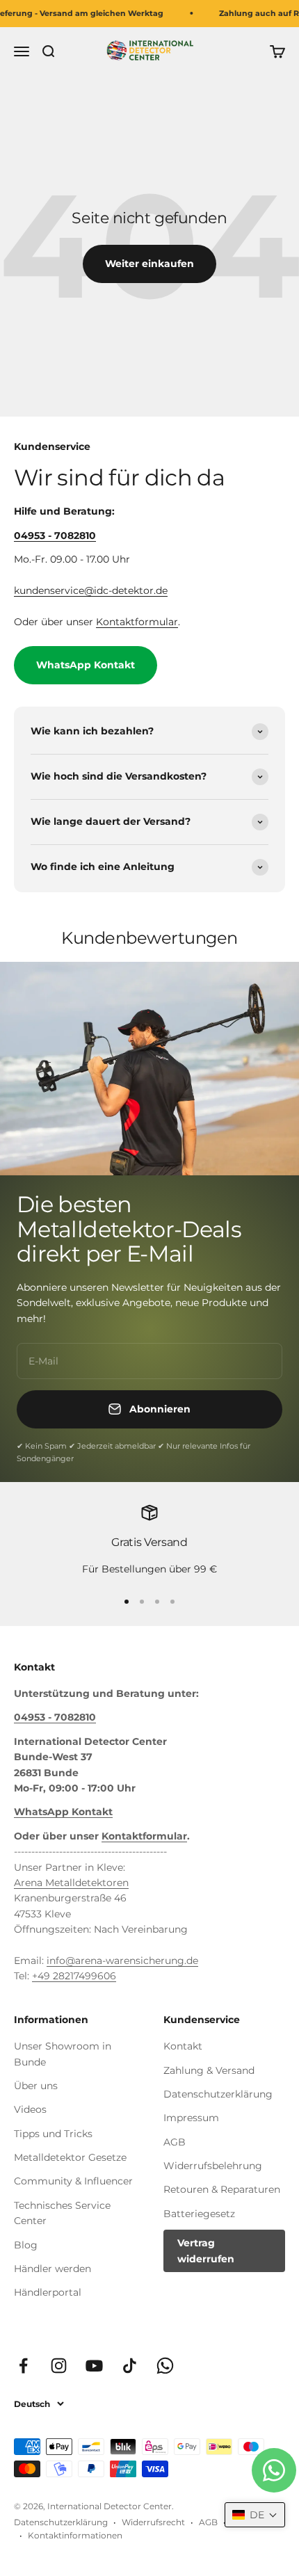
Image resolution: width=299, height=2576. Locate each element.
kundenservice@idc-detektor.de (91, 590)
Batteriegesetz (199, 2214)
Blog (26, 2245)
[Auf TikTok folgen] (130, 2366)
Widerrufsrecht (153, 2522)
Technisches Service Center (62, 2213)
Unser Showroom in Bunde (63, 2054)
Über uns (36, 2086)
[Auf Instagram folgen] (59, 2366)
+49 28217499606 (74, 1976)
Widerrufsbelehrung (213, 2166)
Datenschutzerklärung (218, 2094)
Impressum (191, 2118)
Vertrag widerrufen (206, 2251)
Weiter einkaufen (149, 264)
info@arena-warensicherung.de (122, 1961)
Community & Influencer (73, 2181)
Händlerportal (48, 2292)
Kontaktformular (137, 622)
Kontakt (183, 2046)
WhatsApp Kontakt (86, 665)
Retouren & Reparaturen (222, 2189)
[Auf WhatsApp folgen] (165, 2366)
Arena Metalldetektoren (71, 1883)
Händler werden (52, 2269)
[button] (255, 2515)
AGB (175, 2142)
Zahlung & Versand (209, 2070)
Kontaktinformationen (75, 2535)
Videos (30, 2109)
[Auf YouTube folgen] (94, 2366)
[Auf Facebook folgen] (23, 2366)
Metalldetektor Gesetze (70, 2157)
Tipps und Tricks (53, 2134)
